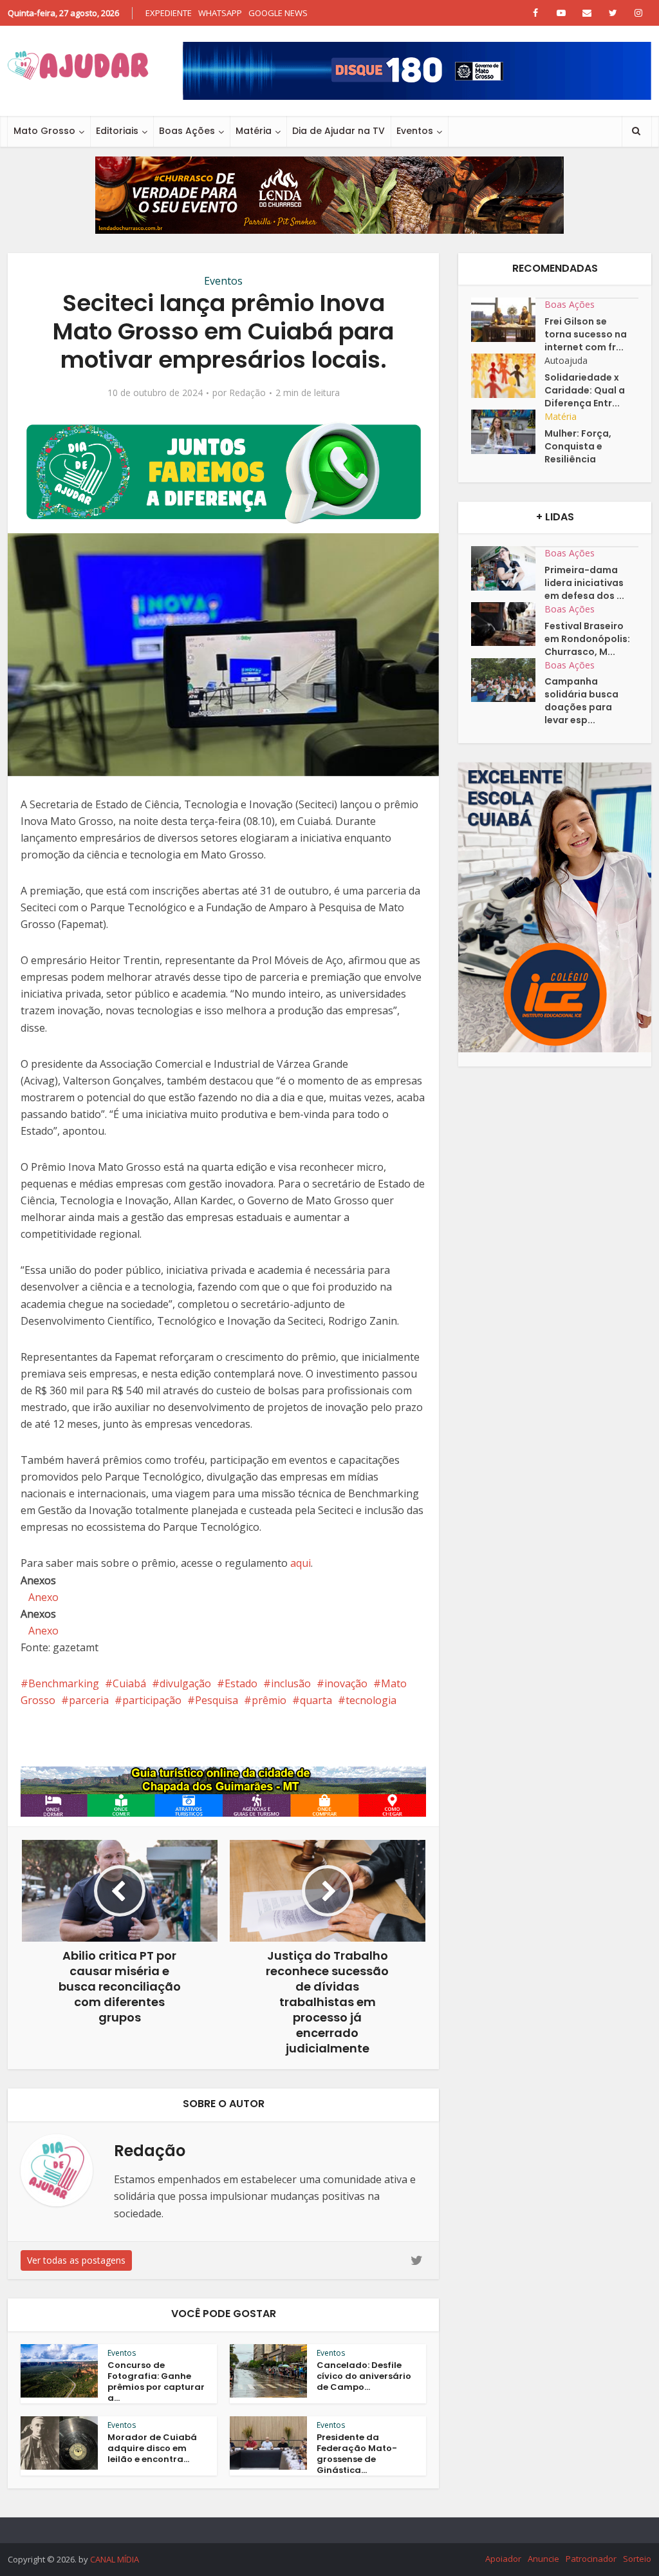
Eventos (415, 131)
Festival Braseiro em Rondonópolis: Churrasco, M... (587, 639)
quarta (316, 1700)
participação (152, 1700)
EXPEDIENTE (169, 13)
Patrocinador (591, 2559)
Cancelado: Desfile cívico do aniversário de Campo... (364, 2376)
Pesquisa (217, 1700)
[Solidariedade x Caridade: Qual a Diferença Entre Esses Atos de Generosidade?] (508, 376)
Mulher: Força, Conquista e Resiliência (578, 446)
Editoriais (117, 131)
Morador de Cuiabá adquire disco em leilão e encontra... (152, 2448)
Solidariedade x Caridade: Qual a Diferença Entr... (585, 390)
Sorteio (637, 2559)
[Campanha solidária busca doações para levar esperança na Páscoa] (508, 680)
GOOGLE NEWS (278, 13)
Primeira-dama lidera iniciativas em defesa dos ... (584, 583)
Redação (247, 393)
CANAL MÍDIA (115, 2559)
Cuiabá (129, 1683)
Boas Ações (187, 131)
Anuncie (543, 2559)
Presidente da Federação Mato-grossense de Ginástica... (357, 2454)
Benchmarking (64, 1683)
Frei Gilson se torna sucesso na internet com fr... (586, 334)
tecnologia (371, 1700)
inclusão (291, 1683)
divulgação (185, 1683)
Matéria (254, 131)
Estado (241, 1683)
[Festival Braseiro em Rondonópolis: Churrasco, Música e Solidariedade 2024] (508, 624)
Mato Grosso (44, 131)
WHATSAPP (220, 13)
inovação (346, 1683)
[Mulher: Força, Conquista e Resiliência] (508, 432)
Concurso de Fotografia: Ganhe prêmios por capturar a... (156, 2382)
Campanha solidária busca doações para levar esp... (581, 701)
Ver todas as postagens (76, 2260)
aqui (301, 1563)
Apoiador (503, 2559)
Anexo (43, 1597)
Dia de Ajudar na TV (339, 131)
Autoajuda (566, 360)
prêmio (269, 1700)
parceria (89, 1700)
